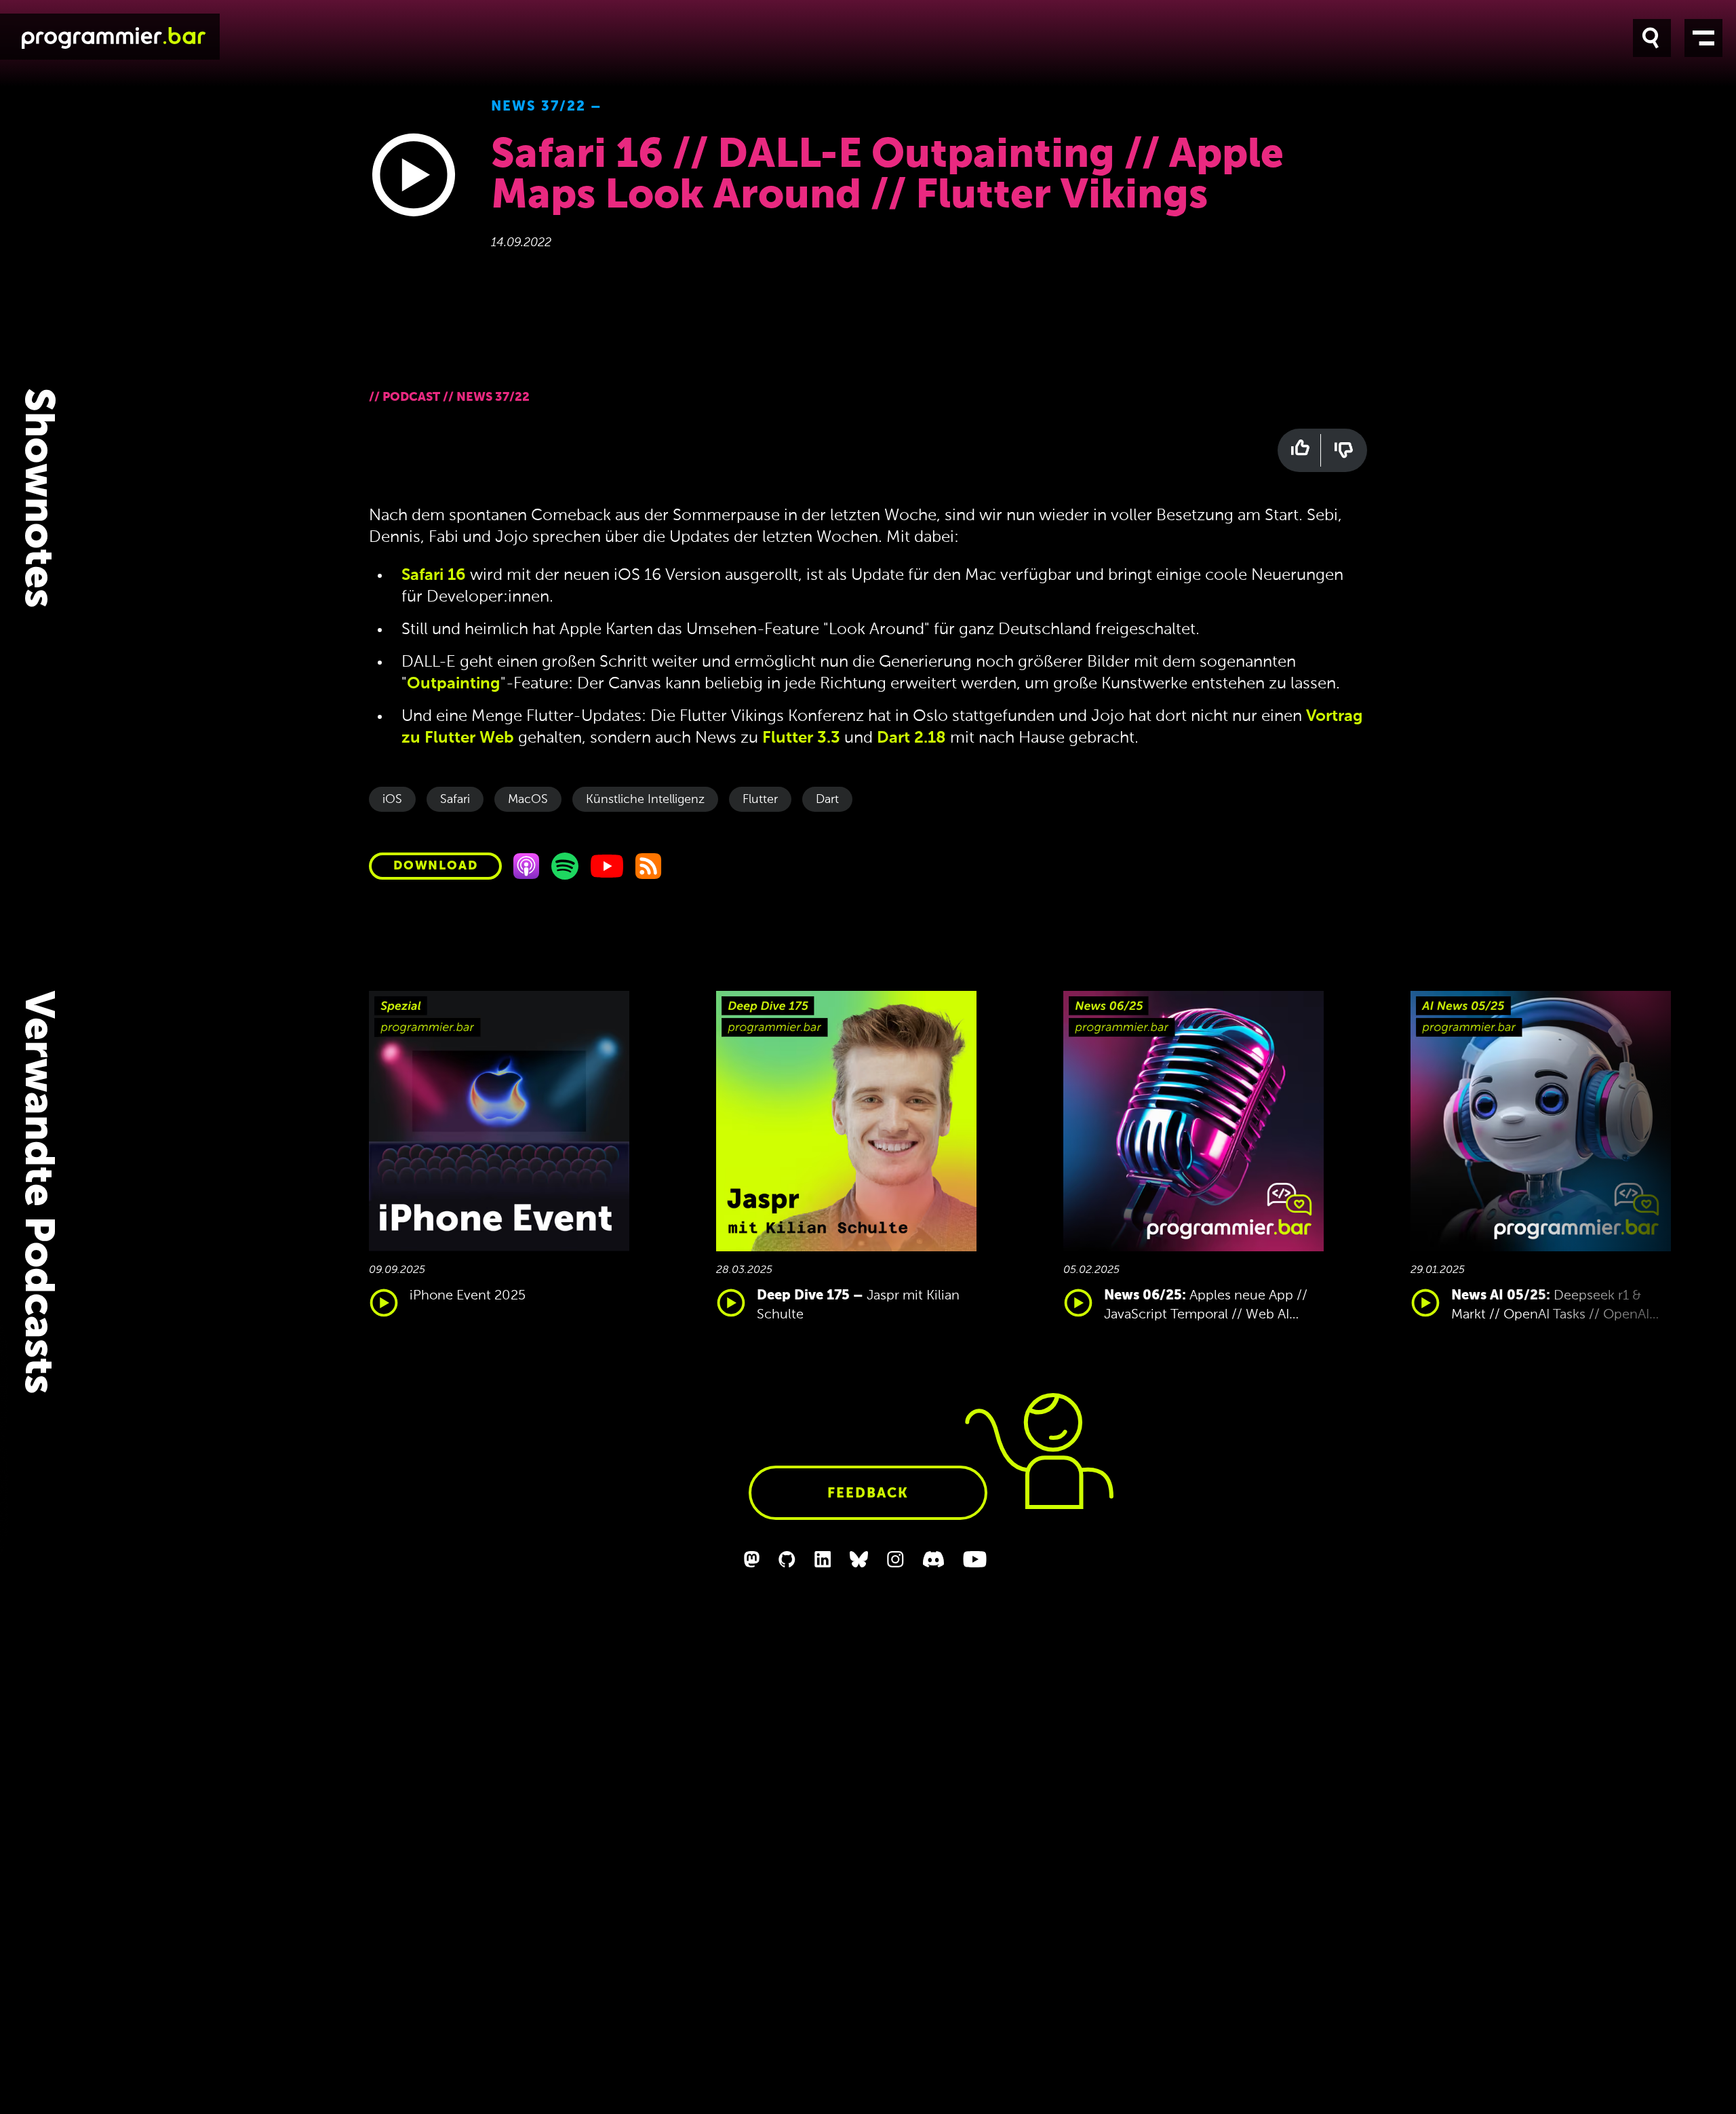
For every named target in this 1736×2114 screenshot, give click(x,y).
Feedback (868, 1494)
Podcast (411, 397)
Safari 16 (434, 575)
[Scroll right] (1627, 1158)
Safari (455, 800)
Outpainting (454, 684)
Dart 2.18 (911, 738)
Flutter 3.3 (801, 738)
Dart (827, 800)
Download (435, 866)
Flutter (760, 800)
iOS (392, 800)
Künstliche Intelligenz (645, 800)
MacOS (528, 800)
